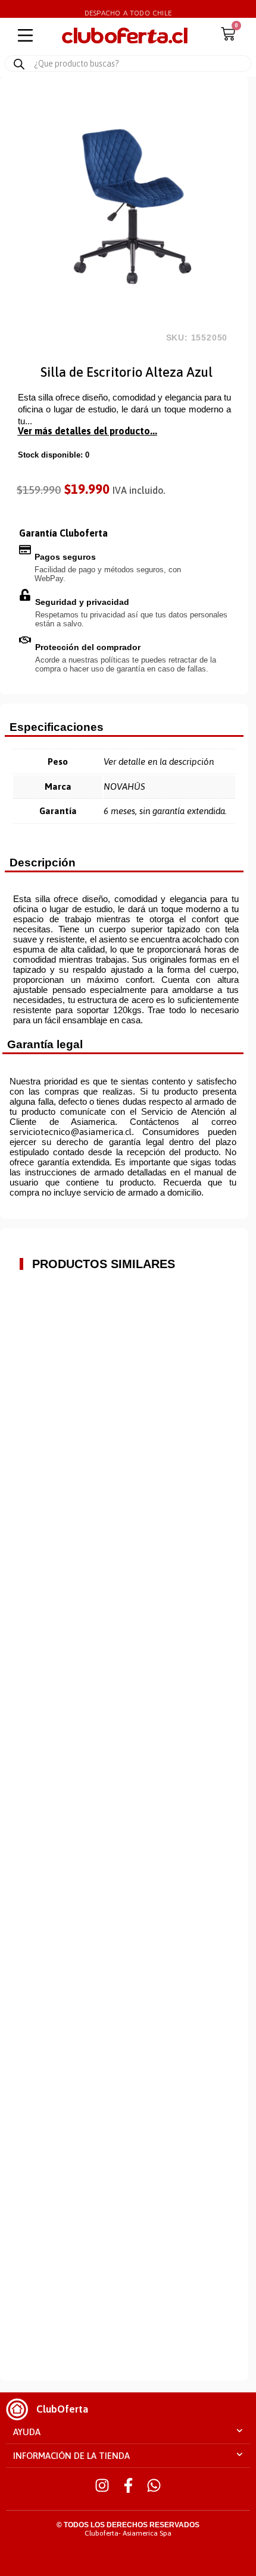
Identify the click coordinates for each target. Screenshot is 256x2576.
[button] (128, 2432)
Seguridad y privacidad (82, 602)
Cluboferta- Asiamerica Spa (128, 2533)
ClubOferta (62, 2409)
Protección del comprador (88, 647)
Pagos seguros (65, 557)
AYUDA (27, 2432)
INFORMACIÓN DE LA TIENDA (71, 2456)
